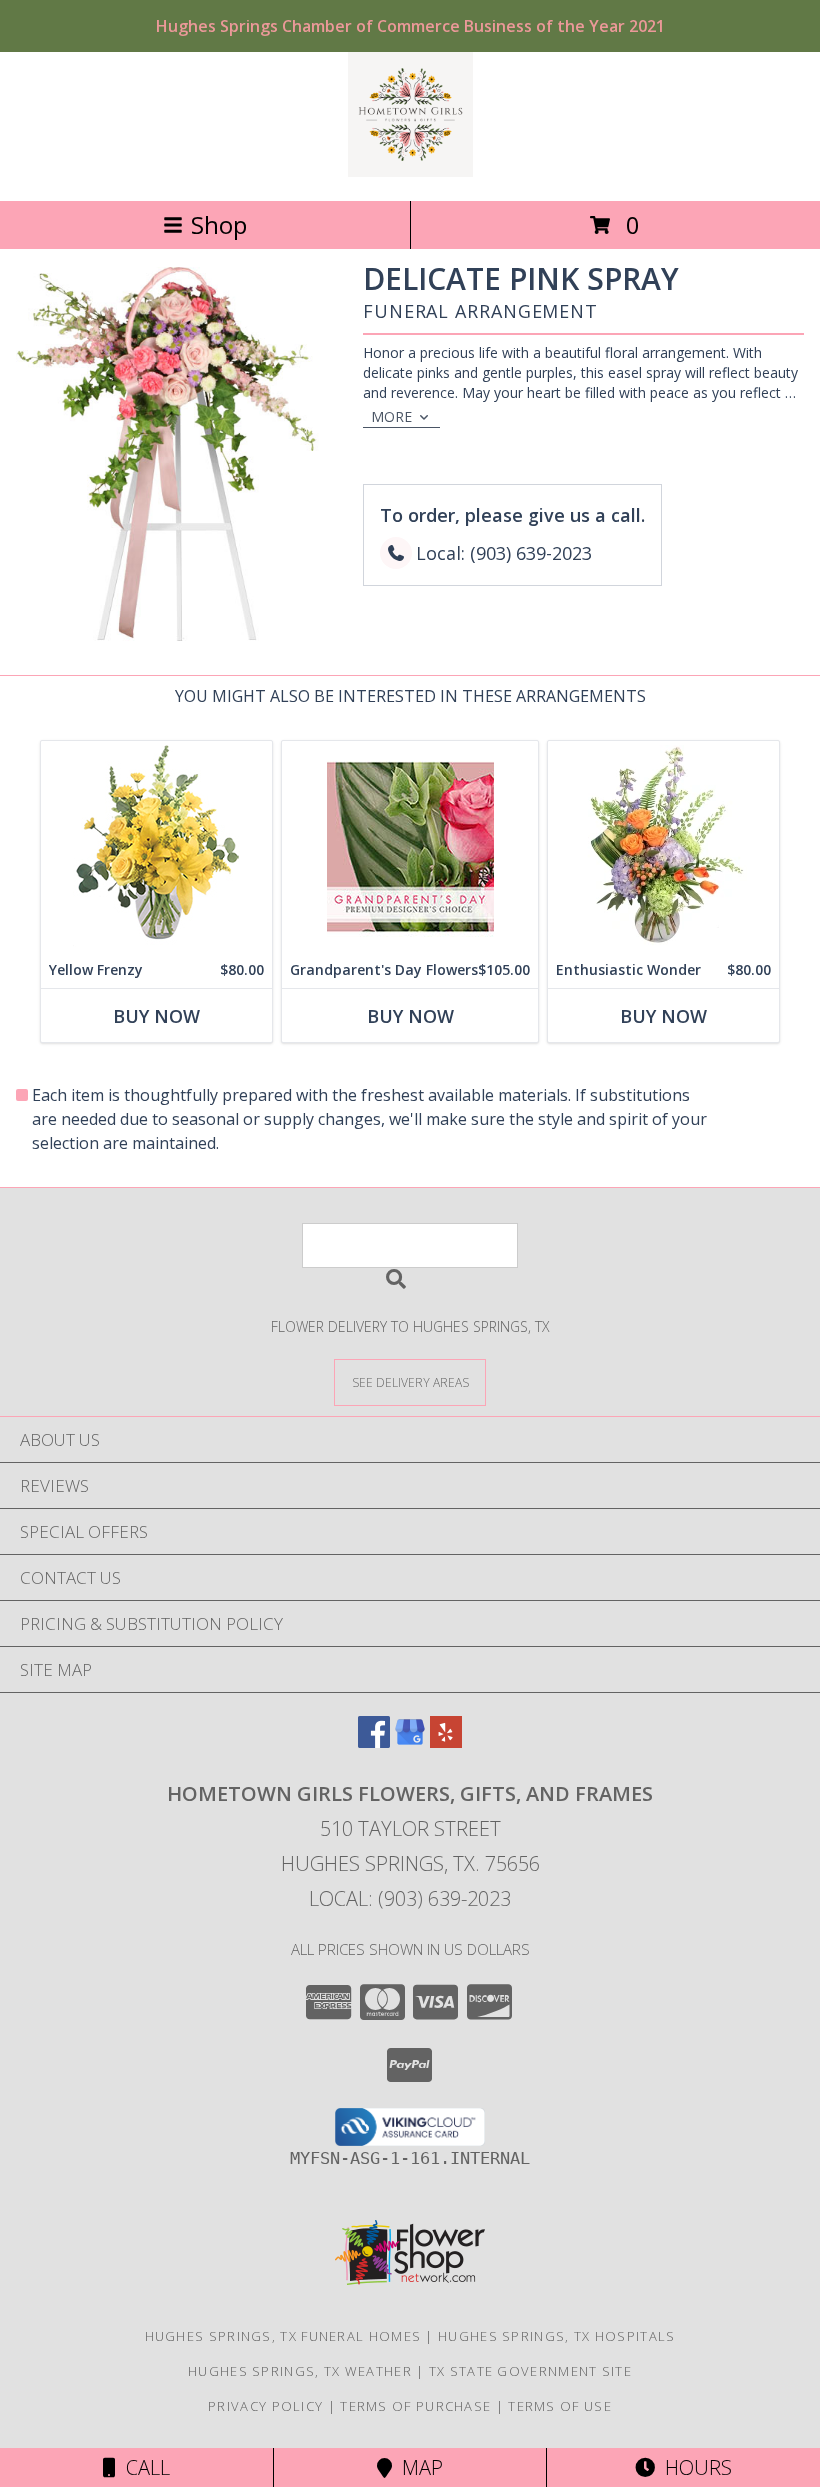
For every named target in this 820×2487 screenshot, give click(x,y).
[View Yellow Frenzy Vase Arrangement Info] (156, 846)
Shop (219, 224)
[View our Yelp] (446, 1741)
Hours (693, 2467)
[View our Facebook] (374, 1741)
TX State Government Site (530, 2371)
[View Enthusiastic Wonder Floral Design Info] (663, 846)
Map (417, 2467)
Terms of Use (560, 2406)
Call (143, 2467)
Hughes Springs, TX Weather (300, 2371)
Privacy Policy (265, 2406)
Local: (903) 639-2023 (410, 1898)
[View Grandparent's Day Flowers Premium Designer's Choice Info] (410, 846)
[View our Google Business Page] (410, 1741)
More (391, 416)
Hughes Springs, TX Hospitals (556, 2336)
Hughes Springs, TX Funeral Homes (283, 2336)
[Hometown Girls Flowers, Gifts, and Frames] (410, 171)
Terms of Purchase (415, 2406)
